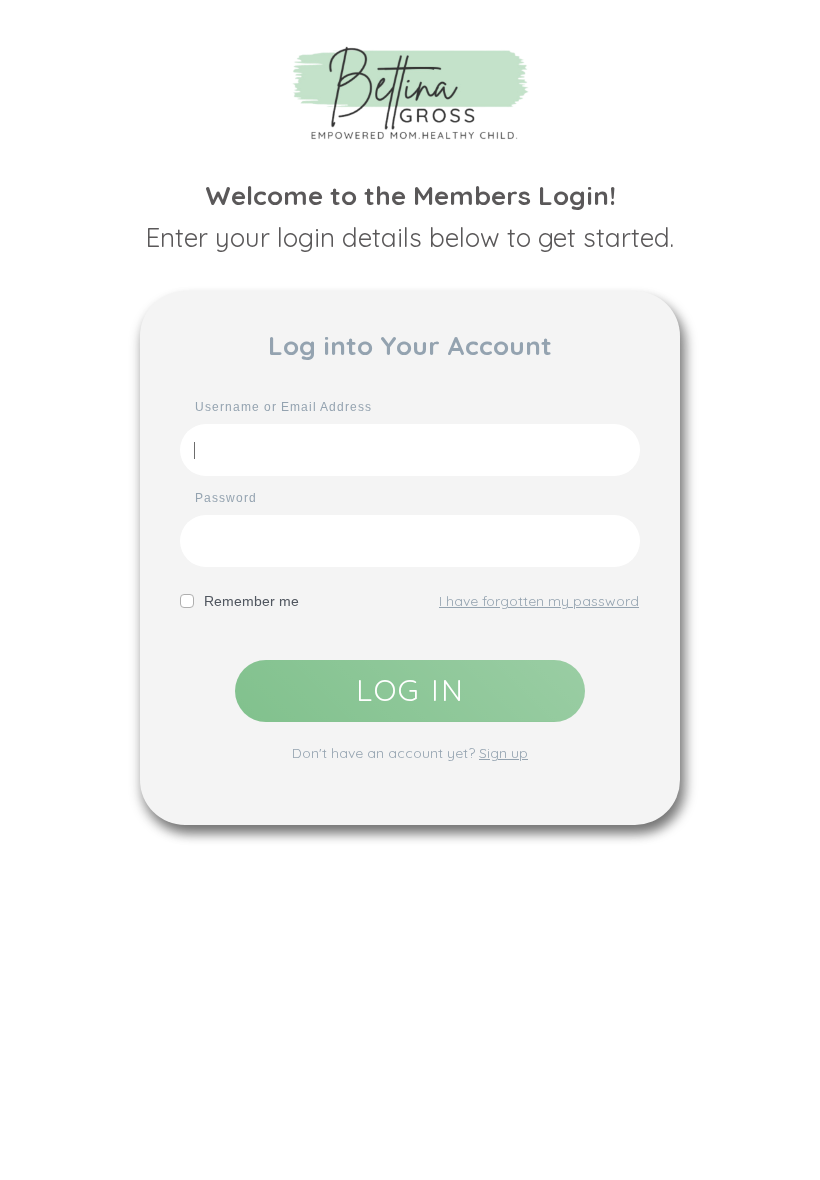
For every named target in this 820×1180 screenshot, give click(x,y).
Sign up (503, 753)
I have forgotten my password (539, 601)
